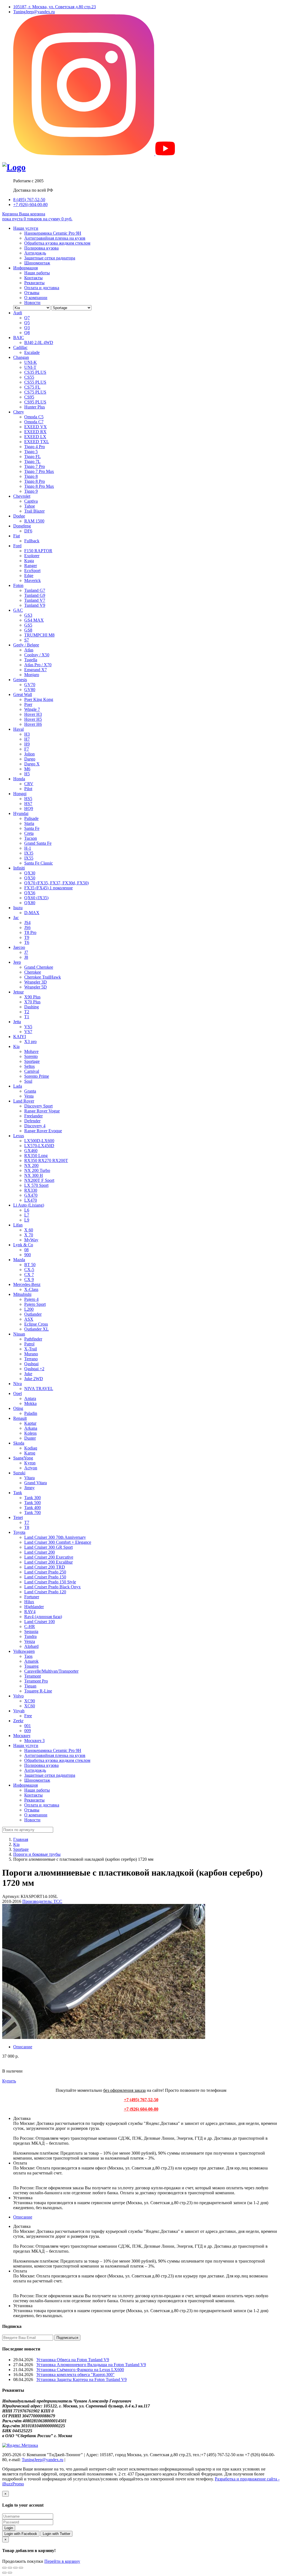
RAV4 (30, 1612)
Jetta (17, 1022)
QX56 (30, 893)
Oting (18, 1408)
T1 (27, 1017)
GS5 (28, 625)
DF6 (28, 531)
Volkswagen (24, 1651)
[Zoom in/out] (21, 2568)
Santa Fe (32, 828)
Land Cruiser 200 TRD (45, 1567)
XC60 (30, 1706)
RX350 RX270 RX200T (46, 1160)
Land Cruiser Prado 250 (45, 1572)
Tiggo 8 (31, 476)
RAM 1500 (34, 521)
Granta (30, 1091)
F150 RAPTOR (38, 551)
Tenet (18, 1517)
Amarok (31, 1661)
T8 (27, 1527)
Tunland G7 (35, 590)
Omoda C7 (34, 422)
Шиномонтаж (37, 263)
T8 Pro (30, 932)
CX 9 (29, 1279)
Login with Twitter (56, 2534)
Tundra (30, 1636)
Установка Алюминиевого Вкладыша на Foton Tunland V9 (91, 2365)
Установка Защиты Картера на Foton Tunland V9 (82, 2379)
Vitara (29, 1478)
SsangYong (23, 1458)
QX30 (30, 873)
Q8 (27, 333)
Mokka (30, 1403)
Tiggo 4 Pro (35, 447)
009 (28, 1731)
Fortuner (32, 1597)
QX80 (30, 903)
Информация (25, 268)
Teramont (32, 1676)
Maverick (32, 580)
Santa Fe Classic (39, 863)
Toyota (19, 1532)
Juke (28, 1374)
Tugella (31, 660)
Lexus (19, 1136)
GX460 (31, 1151)
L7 (27, 1215)
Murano (31, 1354)
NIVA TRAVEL (39, 1389)
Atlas (29, 650)
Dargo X (32, 764)
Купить (9, 2081)
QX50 (30, 878)
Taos (28, 1656)
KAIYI (20, 1037)
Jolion (29, 754)
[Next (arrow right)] (10, 2573)
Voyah (19, 1711)
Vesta (29, 1096)
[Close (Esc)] (4, 2568)
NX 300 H (34, 1175)
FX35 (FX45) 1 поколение (48, 888)
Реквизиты (34, 283)
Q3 (27, 328)
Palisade (31, 818)
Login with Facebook (21, 2534)
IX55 (29, 858)
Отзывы (32, 293)
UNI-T (30, 367)
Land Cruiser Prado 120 (45, 1592)
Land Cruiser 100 (40, 1622)
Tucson (31, 838)
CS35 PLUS (35, 372)
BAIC (19, 338)
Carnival (32, 1071)
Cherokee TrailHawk (43, 977)
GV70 (30, 685)
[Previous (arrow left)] (4, 2573)
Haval (18, 729)
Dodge (19, 516)
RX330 (31, 1190)
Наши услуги (26, 228)
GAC (18, 610)
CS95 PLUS (35, 402)
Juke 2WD (34, 1379)
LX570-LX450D (39, 1146)
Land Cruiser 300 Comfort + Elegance (58, 1542)
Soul (28, 1081)
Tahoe (30, 506)
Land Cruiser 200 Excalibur (48, 1562)
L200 (29, 1309)
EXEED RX (35, 432)
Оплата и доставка (42, 288)
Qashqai (31, 1364)
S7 (27, 640)
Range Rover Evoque (43, 1131)
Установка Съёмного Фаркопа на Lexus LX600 (80, 2370)
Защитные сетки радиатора (50, 258)
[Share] (10, 2568)
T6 (27, 942)
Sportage (32, 1061)
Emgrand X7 (36, 670)
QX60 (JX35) (36, 898)
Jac (16, 918)
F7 (27, 749)
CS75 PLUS (35, 392)
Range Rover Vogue (42, 1111)
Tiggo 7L (32, 461)
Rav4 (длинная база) (43, 1617)
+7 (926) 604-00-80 (30, 204)
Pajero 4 (31, 1299)
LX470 (31, 1200)
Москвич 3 (34, 1741)
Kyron (30, 1463)
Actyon (31, 1468)
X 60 (29, 1230)
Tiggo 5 (31, 452)
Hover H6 (33, 724)
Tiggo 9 (31, 491)
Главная (21, 1839)
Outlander (33, 1314)
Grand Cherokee (39, 967)
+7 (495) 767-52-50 (141, 2100)
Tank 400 (32, 1508)
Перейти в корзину (62, 2561)
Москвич (22, 1736)
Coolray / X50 (37, 655)
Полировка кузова (41, 248)
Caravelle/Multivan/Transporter (51, 1671)
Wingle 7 (32, 709)
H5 (27, 774)
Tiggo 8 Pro (35, 481)
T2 (27, 1012)
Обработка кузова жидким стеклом (57, 243)
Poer (28, 704)
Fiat (17, 536)
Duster (30, 1438)
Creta (29, 833)
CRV (29, 784)
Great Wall (23, 694)
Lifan (18, 1225)
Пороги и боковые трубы (37, 1854)
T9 (27, 937)
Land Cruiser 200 (40, 1552)
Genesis (20, 680)
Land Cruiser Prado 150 (45, 1577)
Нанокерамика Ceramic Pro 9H (53, 233)
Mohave (31, 1051)
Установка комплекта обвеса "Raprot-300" (75, 2375)
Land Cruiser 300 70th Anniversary (55, 1537)
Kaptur (30, 1423)
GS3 (28, 615)
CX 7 (29, 1275)
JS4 (27, 923)
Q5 (27, 323)
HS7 (28, 804)
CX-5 (29, 1270)
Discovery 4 (35, 1126)
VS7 (28, 1032)
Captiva (31, 501)
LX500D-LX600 (39, 1141)
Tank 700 (32, 1512)
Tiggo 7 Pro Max (39, 471)
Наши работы (37, 273)
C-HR (30, 1626)
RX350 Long (36, 1156)
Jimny (29, 1488)
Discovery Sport (38, 1106)
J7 (26, 952)
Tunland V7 (35, 600)
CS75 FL (32, 387)
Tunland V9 (35, 605)
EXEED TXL (37, 442)
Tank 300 (32, 1498)
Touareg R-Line (38, 1691)
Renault (20, 1418)
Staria (29, 823)
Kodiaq (31, 1448)
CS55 (29, 377)
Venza (30, 1641)
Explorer (32, 556)
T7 (27, 1522)
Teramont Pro (36, 1681)
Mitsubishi (22, 1294)
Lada (18, 1086)
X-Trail (31, 1349)
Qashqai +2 (34, 1369)
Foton (18, 585)
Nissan (19, 1334)
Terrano (31, 1359)
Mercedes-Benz (27, 1284)
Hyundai (21, 813)
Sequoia (31, 1631)
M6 (27, 769)
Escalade (32, 352)
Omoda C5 (34, 417)
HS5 (28, 799)
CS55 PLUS (35, 382)
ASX (29, 1319)
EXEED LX (35, 437)
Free (28, 1716)
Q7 (27, 318)
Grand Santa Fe (38, 843)
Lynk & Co (23, 1245)
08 (26, 1250)
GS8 (28, 630)
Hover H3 (33, 714)
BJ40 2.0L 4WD (39, 342)
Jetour (18, 992)
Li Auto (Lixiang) (29, 1205)
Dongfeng (22, 526)
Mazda (19, 1260)
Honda (19, 779)
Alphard (31, 1646)
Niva (17, 1384)
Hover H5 (33, 719)
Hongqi (20, 794)
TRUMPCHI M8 (39, 635)
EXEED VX (36, 427)
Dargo (30, 759)
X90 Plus (32, 997)
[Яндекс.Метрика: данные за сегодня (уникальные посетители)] (20, 2445)
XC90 (30, 1701)
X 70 (29, 1235)
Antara (30, 1398)
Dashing (32, 1007)
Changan (21, 357)
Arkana (31, 1428)
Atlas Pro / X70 (38, 665)
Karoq (30, 1453)
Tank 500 (32, 1503)
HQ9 (29, 808)
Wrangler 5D (36, 987)
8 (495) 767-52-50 (29, 200)
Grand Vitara (36, 1483)
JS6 (27, 927)
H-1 (28, 848)
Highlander (34, 1607)
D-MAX (32, 913)
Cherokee (33, 972)
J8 (26, 957)
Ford (17, 546)
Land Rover (24, 1101)
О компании (36, 298)
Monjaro (32, 675)
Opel (17, 1393)
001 (28, 1726)
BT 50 (30, 1265)
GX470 (31, 1195)
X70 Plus (32, 1002)
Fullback (32, 541)
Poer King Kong (39, 699)
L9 (27, 1220)
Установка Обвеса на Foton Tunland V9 (73, 2360)
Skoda (19, 1443)
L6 (27, 1210)
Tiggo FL (32, 457)
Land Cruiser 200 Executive (49, 1557)
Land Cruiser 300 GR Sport (48, 1547)
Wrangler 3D (36, 982)
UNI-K (31, 362)
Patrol (29, 1344)
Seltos (29, 1066)
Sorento (31, 1056)
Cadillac (20, 347)
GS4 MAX (34, 620)
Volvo (18, 1696)
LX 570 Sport (36, 1185)
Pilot (28, 789)
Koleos (30, 1433)
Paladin (31, 1413)
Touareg (31, 1666)
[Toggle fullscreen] (15, 2568)
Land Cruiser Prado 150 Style (50, 1582)
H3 (27, 734)
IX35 (29, 853)
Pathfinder (33, 1339)
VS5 (28, 1027)
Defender (32, 1121)
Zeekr (18, 1721)
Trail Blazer (34, 511)
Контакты (33, 278)
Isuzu (18, 908)
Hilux (29, 1602)
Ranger (31, 566)
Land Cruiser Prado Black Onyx (52, 1587)
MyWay (31, 1240)
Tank (18, 1493)
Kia (16, 1046)
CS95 (29, 397)
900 (28, 1255)
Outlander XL (36, 1329)
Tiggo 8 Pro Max (39, 486)
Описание (23, 2047)
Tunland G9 (35, 595)
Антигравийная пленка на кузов (55, 238)
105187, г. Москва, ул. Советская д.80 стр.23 (55, 7)
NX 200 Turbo (37, 1170)
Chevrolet (22, 496)
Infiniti (19, 868)
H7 (27, 739)
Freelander (33, 1116)
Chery (19, 412)
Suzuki (19, 1473)
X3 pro (30, 1041)
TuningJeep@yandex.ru (34, 12)
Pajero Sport (35, 1304)
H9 (27, 744)
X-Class (31, 1289)
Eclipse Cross (36, 1324)
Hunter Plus (35, 407)
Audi (18, 313)
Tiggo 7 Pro (35, 466)
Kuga (29, 561)
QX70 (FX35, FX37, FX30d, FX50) (56, 883)
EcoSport (32, 571)
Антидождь (35, 253)
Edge (29, 575)
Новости (32, 303)
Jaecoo (19, 947)
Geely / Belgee (26, 645)
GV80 (30, 690)
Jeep (17, 962)
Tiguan (30, 1686)
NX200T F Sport (39, 1180)
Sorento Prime (37, 1076)
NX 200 (31, 1165)
